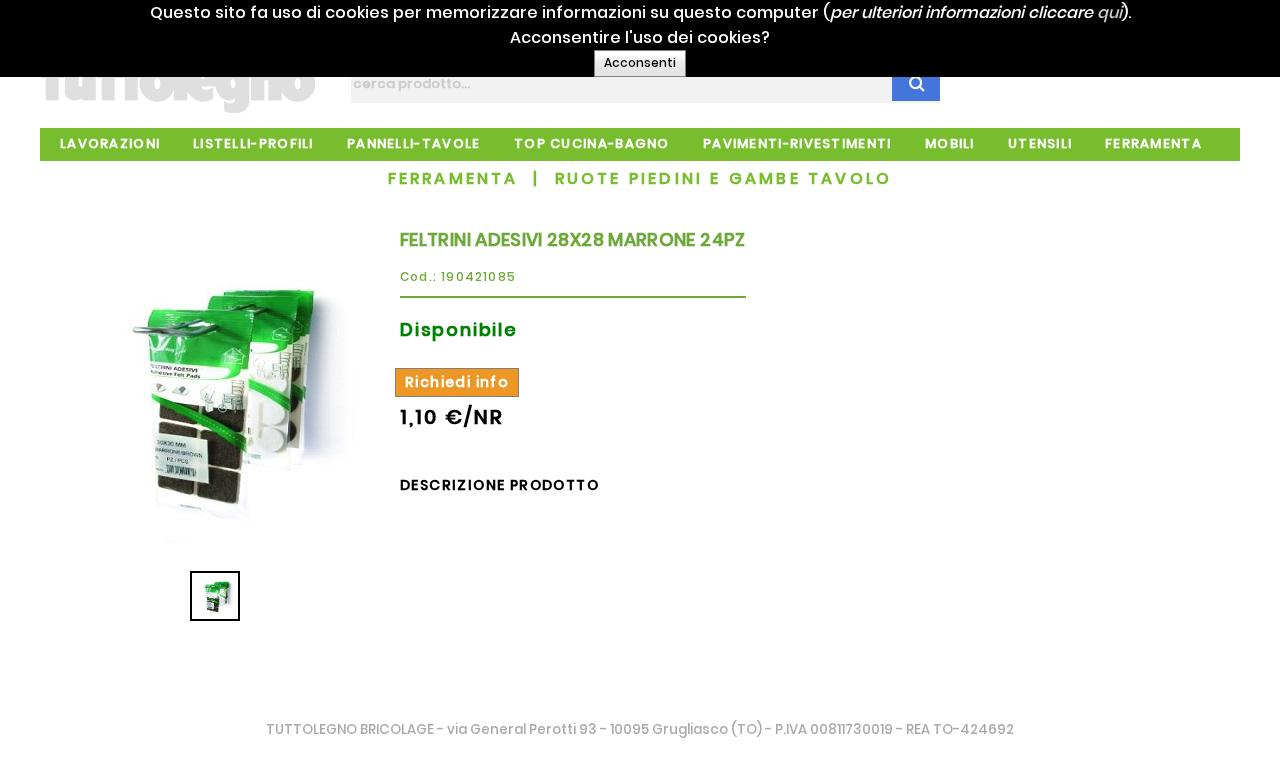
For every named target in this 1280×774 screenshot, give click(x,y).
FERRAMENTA (453, 178)
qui (1109, 12)
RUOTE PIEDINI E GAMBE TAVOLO (724, 178)
